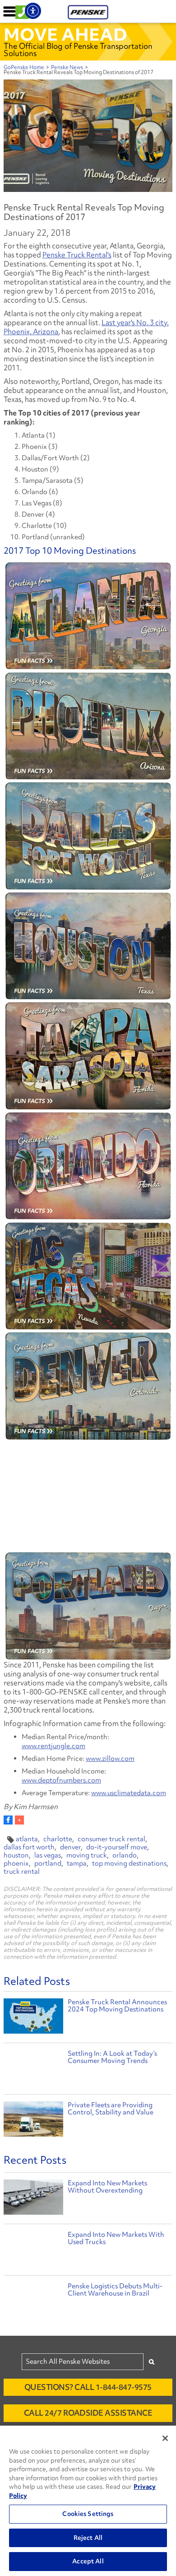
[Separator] (19, 1820)
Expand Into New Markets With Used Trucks (116, 2238)
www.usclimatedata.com (129, 1793)
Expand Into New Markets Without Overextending (107, 2187)
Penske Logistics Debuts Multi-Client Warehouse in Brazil (115, 2290)
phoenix (16, 1863)
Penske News (67, 67)
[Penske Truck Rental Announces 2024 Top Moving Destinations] (33, 2017)
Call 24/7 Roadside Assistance (88, 2413)
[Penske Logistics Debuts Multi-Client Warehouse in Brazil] (33, 2302)
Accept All (88, 2561)
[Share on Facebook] (8, 1820)
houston (16, 1855)
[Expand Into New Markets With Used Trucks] (33, 2251)
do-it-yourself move (117, 1847)
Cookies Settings (88, 2514)
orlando (125, 1855)
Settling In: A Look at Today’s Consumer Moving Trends (112, 2057)
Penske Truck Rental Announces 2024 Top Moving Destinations (117, 2006)
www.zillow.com (110, 1759)
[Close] (165, 2438)
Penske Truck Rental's (77, 255)
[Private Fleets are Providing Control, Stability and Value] (33, 2120)
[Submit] (152, 2362)
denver (70, 1847)
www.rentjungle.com (53, 1746)
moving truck (87, 1855)
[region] (88, 2501)
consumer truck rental (111, 1839)
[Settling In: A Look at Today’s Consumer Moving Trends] (33, 2069)
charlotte (58, 1839)
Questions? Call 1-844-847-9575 (88, 2387)
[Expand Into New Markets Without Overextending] (33, 2199)
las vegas (48, 1855)
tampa (77, 1863)
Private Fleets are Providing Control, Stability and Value (111, 2109)
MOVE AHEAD (65, 34)
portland (48, 1863)
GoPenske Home (24, 67)
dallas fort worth (29, 1847)
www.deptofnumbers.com (61, 1780)
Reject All (88, 2538)
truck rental (22, 1871)
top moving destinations (129, 1863)
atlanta (27, 1839)
